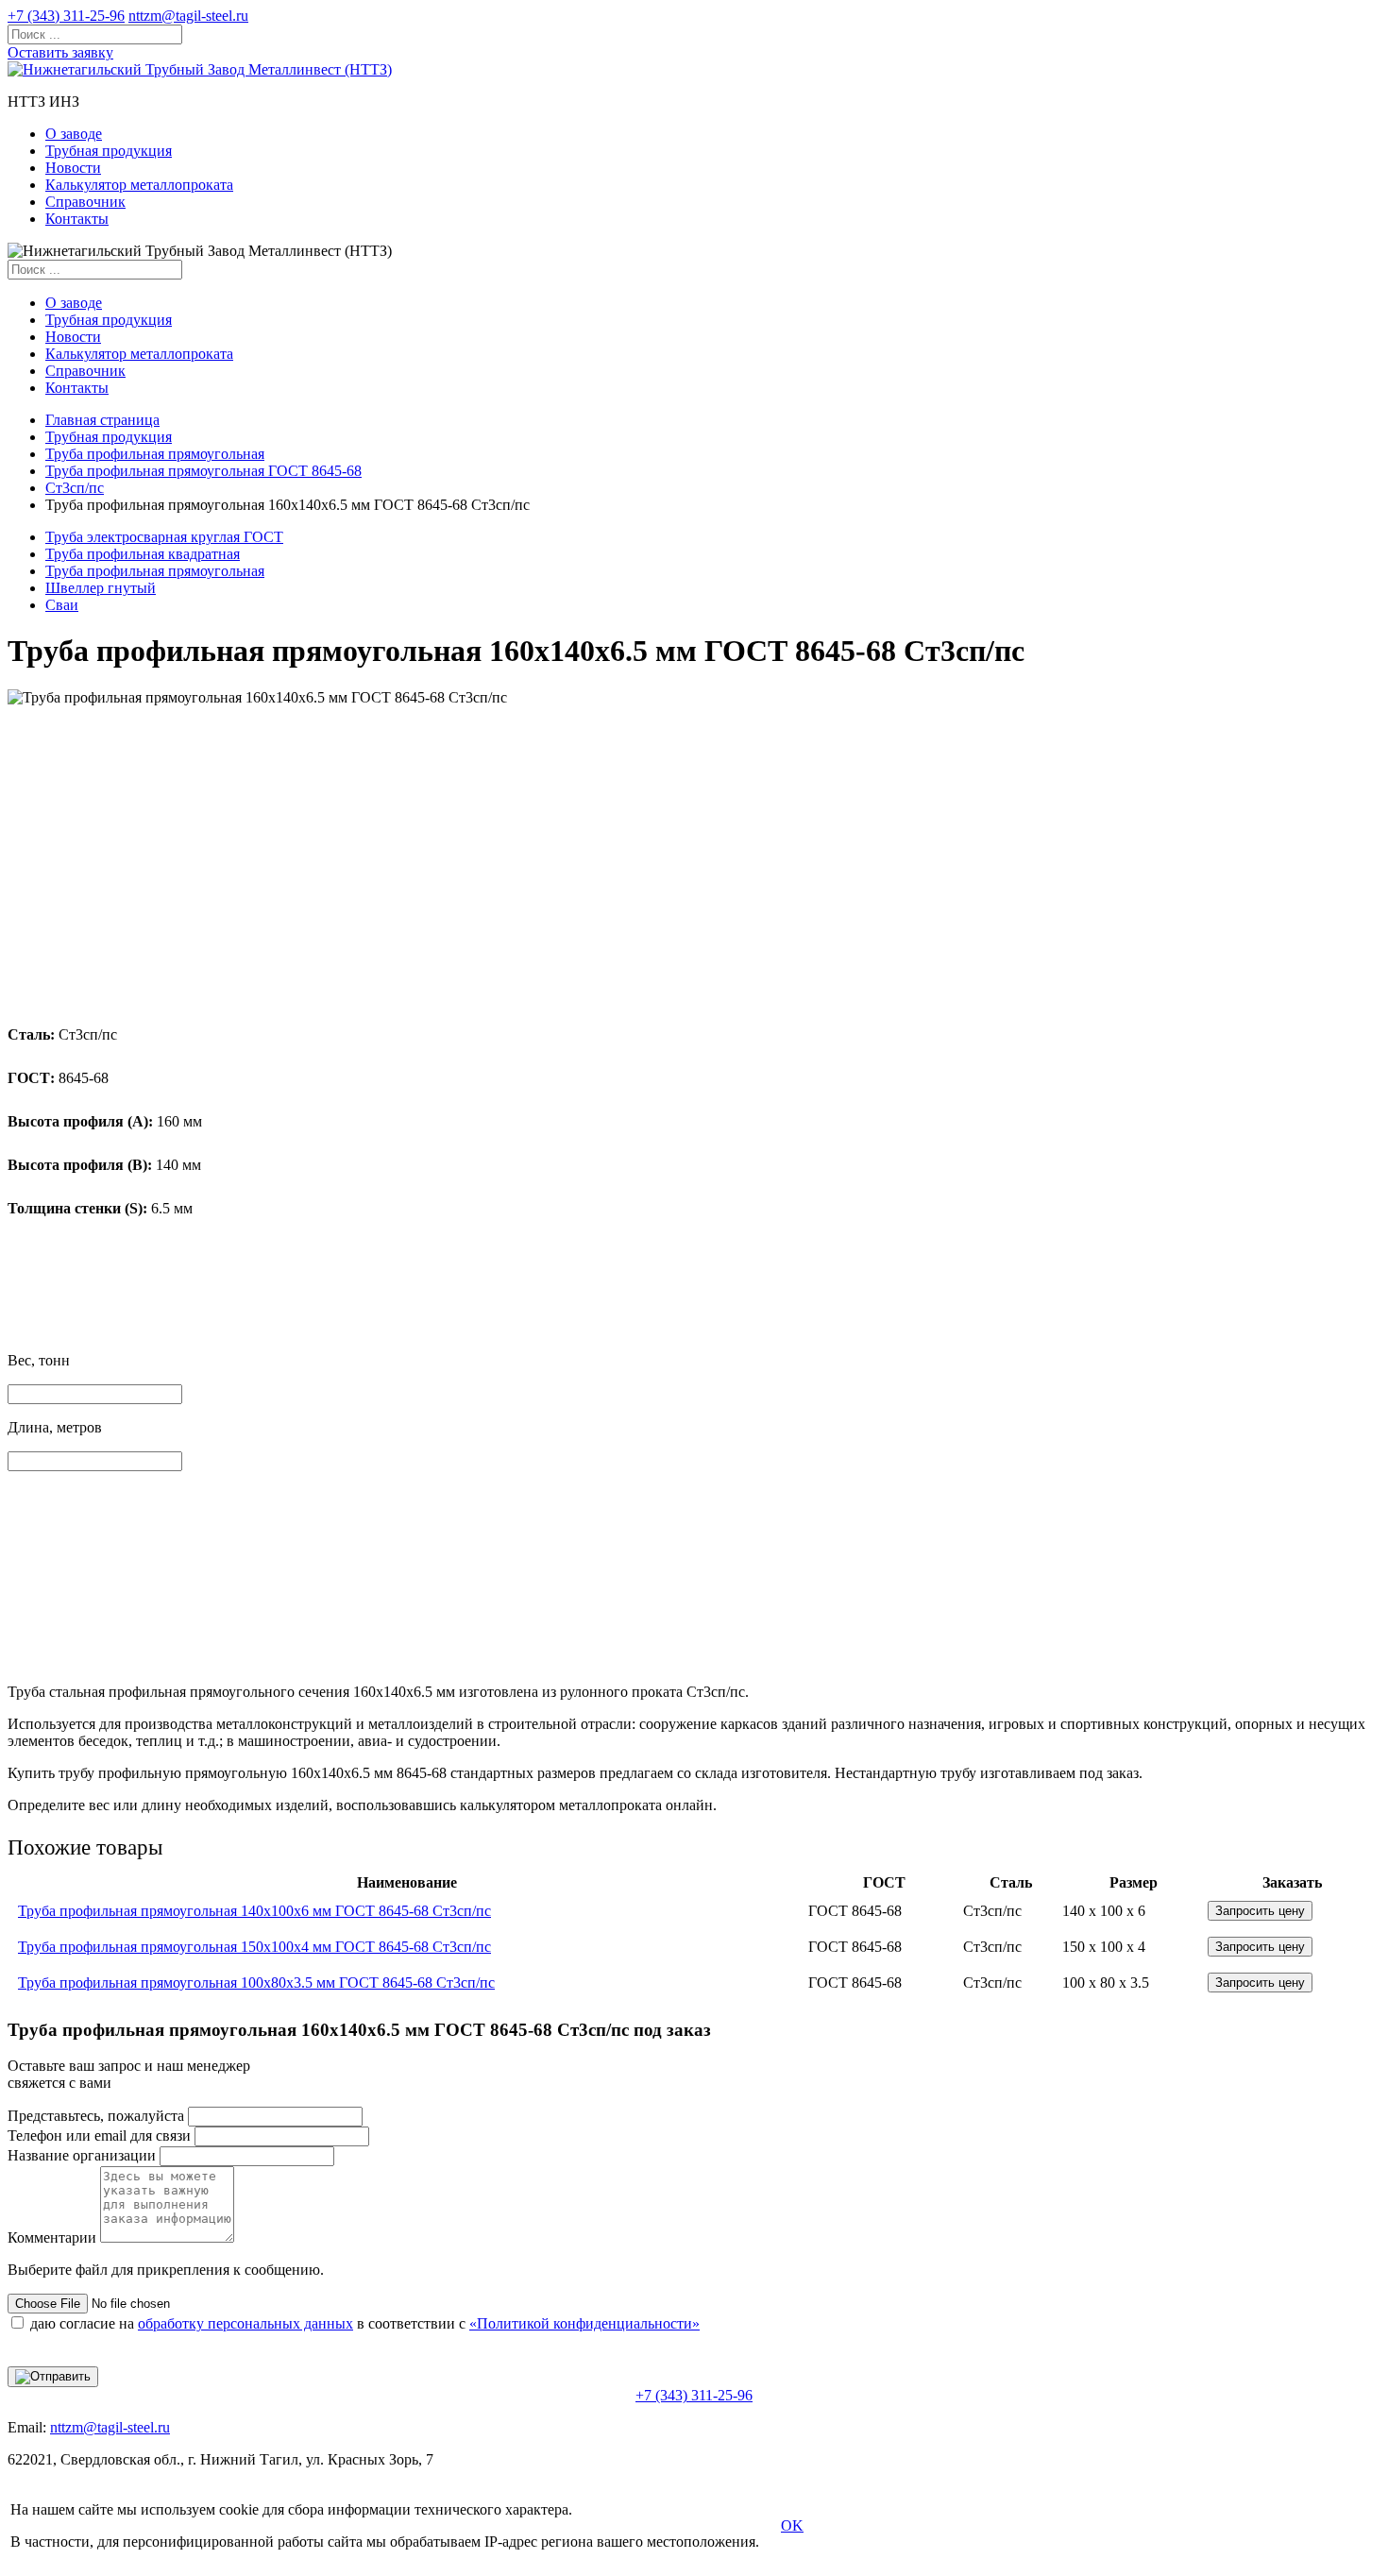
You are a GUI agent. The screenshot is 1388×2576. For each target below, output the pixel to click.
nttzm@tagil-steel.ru (188, 16)
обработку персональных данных (245, 2323)
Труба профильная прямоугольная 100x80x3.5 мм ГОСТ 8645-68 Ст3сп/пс (256, 1983)
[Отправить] (53, 2377)
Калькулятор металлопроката (139, 185)
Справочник (85, 202)
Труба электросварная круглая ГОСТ (164, 537)
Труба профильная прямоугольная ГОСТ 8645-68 (203, 471)
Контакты (77, 219)
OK (792, 2525)
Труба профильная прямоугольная (155, 454)
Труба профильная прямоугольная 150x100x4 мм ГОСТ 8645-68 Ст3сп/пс (254, 1947)
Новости (73, 168)
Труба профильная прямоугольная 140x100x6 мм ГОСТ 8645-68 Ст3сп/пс (254, 1911)
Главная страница (102, 420)
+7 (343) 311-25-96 (66, 16)
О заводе (74, 134)
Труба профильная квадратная (143, 554)
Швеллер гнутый (101, 588)
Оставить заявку (60, 52)
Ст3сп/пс (75, 488)
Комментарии (52, 2237)
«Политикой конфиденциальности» (584, 2323)
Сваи (62, 605)
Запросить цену (1260, 1911)
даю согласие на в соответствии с (365, 2323)
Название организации (82, 2155)
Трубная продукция (109, 151)
